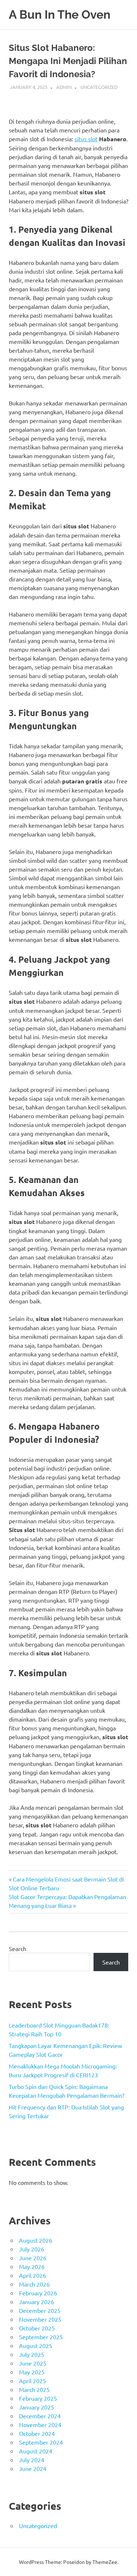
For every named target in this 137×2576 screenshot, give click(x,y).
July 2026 (32, 2249)
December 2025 (40, 2310)
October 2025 (37, 2328)
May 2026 (32, 2266)
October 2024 (37, 2433)
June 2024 (33, 2468)
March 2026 (34, 2284)
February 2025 (38, 2398)
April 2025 (33, 2381)
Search (18, 1948)
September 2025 (41, 2337)
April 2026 (33, 2275)
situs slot (86, 139)
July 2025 (32, 2354)
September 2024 (41, 2442)
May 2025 (32, 2372)
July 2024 (32, 2460)
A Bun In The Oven (60, 14)
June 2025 (33, 2363)
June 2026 (33, 2258)
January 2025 (37, 2407)
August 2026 (36, 2240)
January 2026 (37, 2302)
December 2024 (40, 2416)
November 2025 (40, 2319)
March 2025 (34, 2389)
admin (64, 87)
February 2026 (38, 2293)
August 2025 (36, 2345)
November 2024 (40, 2425)
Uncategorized (99, 87)
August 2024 (36, 2451)
